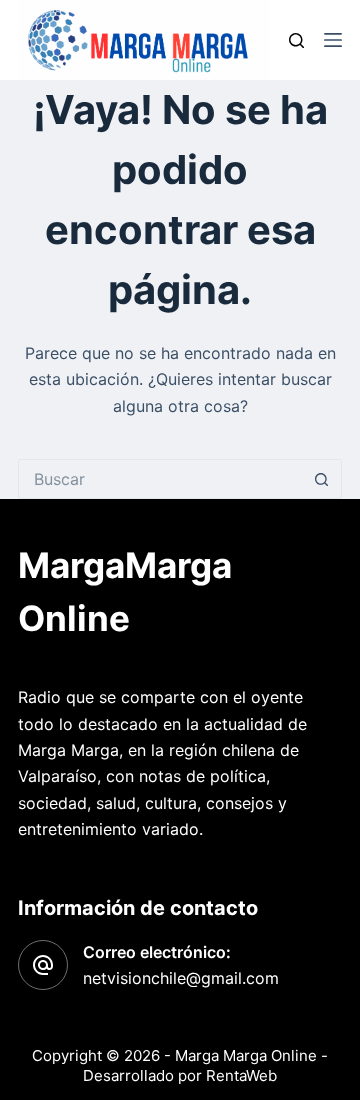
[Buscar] (296, 40)
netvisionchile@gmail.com (181, 978)
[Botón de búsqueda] (322, 479)
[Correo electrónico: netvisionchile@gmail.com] (43, 965)
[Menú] (333, 40)
